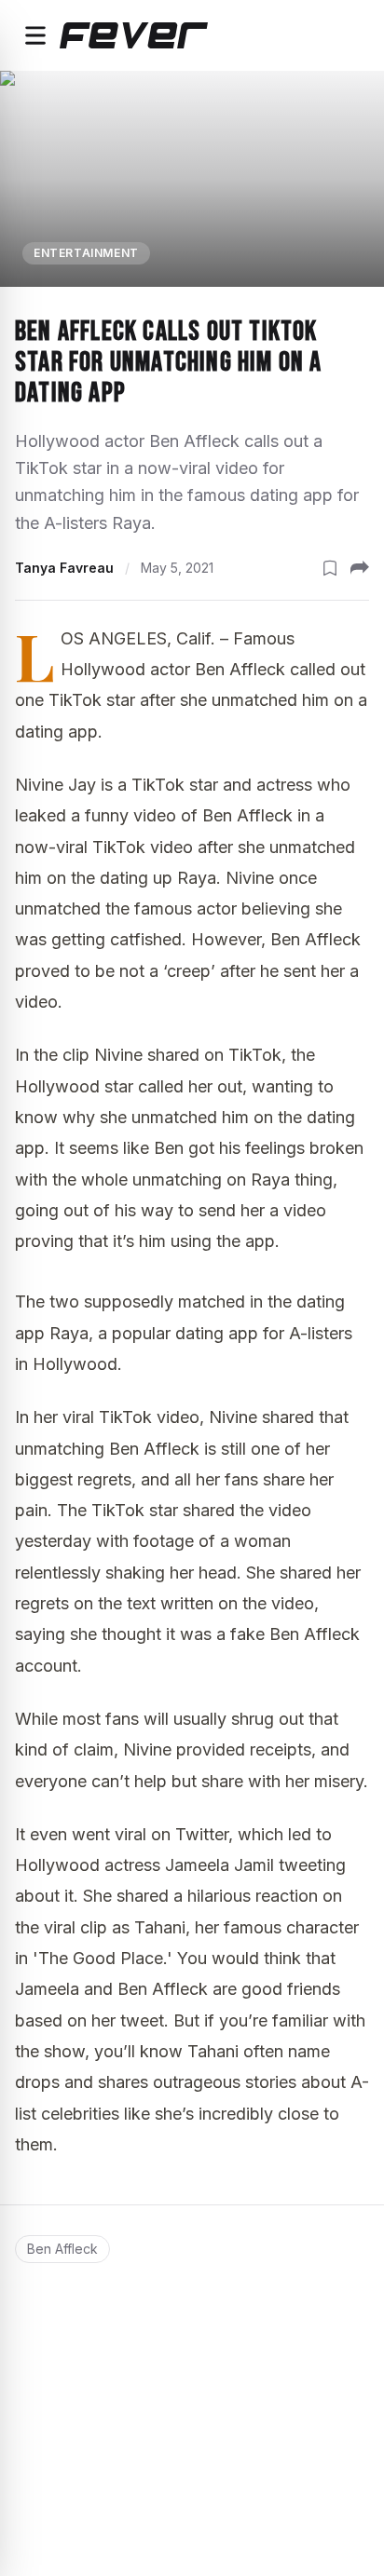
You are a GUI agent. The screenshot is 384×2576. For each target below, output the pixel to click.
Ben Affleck (62, 2249)
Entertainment (86, 253)
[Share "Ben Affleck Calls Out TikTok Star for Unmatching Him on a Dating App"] (360, 568)
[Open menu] (35, 35)
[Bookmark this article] (330, 568)
